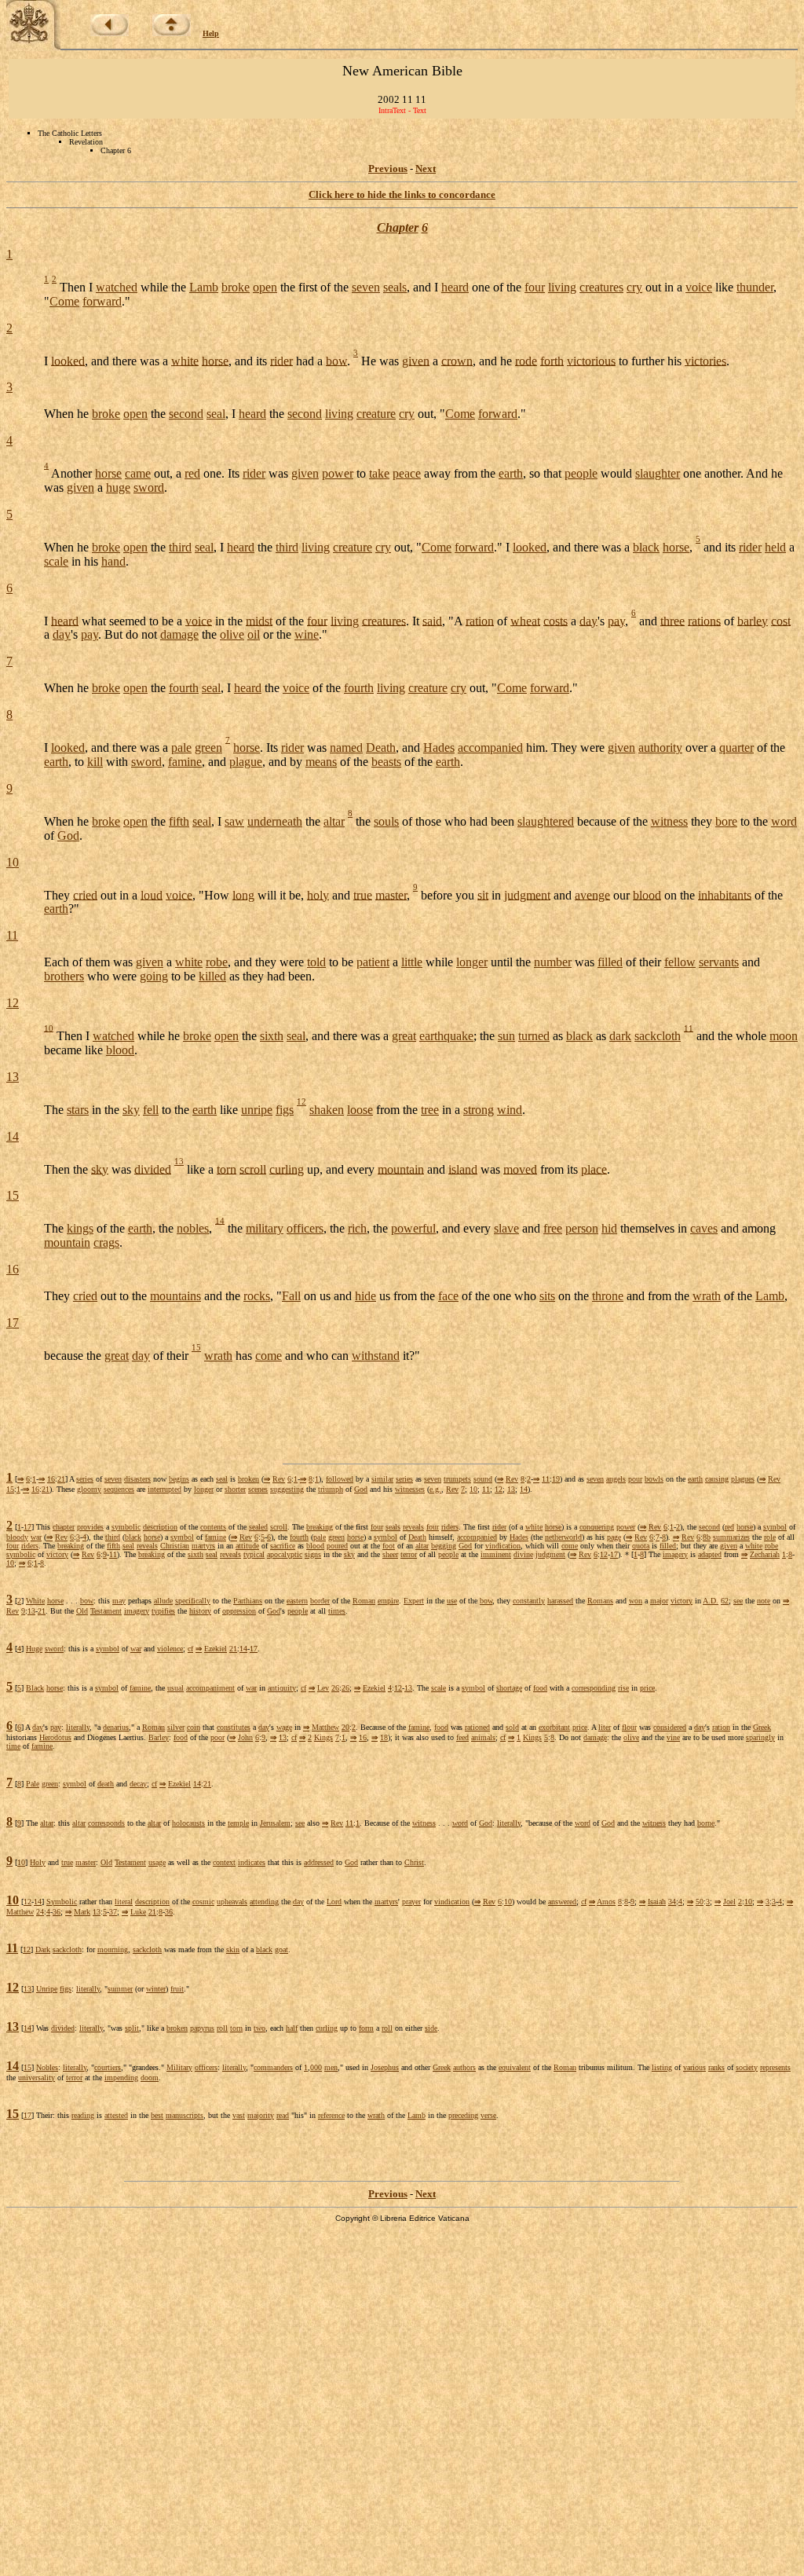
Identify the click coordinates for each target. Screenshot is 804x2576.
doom (150, 2078)
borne (706, 1823)
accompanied (490, 748)
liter (605, 1727)
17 (13, 1323)
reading (83, 2115)
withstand (376, 1356)
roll (222, 2028)
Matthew (325, 1727)
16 (13, 1269)
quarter (736, 748)
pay (616, 620)
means (321, 762)
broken (249, 1479)
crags (106, 1242)
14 (13, 1136)
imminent (496, 1554)
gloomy (89, 1489)
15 (13, 1195)
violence (170, 1649)
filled (610, 962)
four (535, 287)
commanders (273, 2067)
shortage (509, 1688)
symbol (775, 1527)
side (431, 2028)
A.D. (711, 1601)
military (265, 1228)
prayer (411, 1902)
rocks (257, 1296)
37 (113, 1912)
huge (118, 487)
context (224, 1862)
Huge (34, 1649)
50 (700, 1902)
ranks (716, 2067)
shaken (327, 1110)
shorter (235, 1489)
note (764, 1601)
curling (287, 1169)
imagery (675, 1554)
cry (634, 287)
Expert (414, 1601)
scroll (253, 1169)
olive (232, 634)
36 (57, 1912)
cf (190, 1649)
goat (281, 1949)
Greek (762, 1727)
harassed (560, 1601)
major (659, 1601)
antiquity (282, 1688)
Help (211, 33)
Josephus (385, 2067)
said (432, 620)
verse (488, 2115)
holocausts (188, 1823)
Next (426, 169)
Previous (388, 169)
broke (236, 287)
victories (705, 360)
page (614, 1537)
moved (520, 1169)
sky (131, 1110)
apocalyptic (285, 1554)
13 (13, 1077)
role (770, 1537)
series (85, 1479)
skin (233, 1949)
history (200, 1611)
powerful (413, 1228)
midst (259, 620)
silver (176, 1727)
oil (254, 634)
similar (382, 1479)
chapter (64, 1527)
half (292, 2028)
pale (181, 748)
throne (608, 1296)
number (553, 962)
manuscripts (185, 2115)
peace (407, 473)
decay (138, 1784)
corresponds (106, 1823)
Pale (33, 1784)
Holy (38, 1862)
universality (37, 2078)
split (132, 2028)
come (269, 1356)
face (448, 1296)
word (784, 821)
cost (781, 620)
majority (261, 2115)
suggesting (287, 1489)
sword (149, 487)
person (582, 1228)
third (180, 547)
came (138, 473)
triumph (331, 1489)
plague (246, 762)
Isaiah (657, 1902)
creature (376, 414)
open (265, 287)
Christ (414, 1862)
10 (13, 862)
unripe (257, 1110)
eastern (297, 1601)
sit (483, 894)
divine (523, 1554)
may (119, 1601)
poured (337, 1546)
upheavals (232, 1902)
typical (254, 1554)
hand (113, 561)
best (157, 2115)
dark (620, 1036)
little (412, 962)
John (245, 1737)
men (331, 2067)
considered (670, 1727)
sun (506, 1036)
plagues (743, 1479)
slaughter (658, 473)
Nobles (47, 2067)
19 (556, 1479)
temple (238, 1823)
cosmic (203, 1902)
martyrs (203, 1546)
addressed (319, 1862)
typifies (163, 1611)
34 (672, 1902)
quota (641, 1546)
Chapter (398, 227)
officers (305, 1228)
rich (357, 1228)
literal (124, 1902)
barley (753, 620)
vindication (503, 1546)
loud (152, 894)
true (363, 894)
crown (457, 360)
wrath (707, 1296)
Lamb (204, 287)
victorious (591, 360)
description (160, 1527)
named (346, 748)
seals (395, 287)
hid (609, 1228)
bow (336, 360)
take (379, 473)
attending (264, 1902)
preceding (463, 2115)
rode (526, 360)
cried (85, 894)
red (192, 473)
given (416, 360)
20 (345, 1727)
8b (707, 1537)
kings (80, 1228)
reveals (413, 1527)
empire (388, 1601)
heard (455, 287)
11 (12, 935)
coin (194, 1727)
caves (704, 1228)
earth (511, 473)
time (13, 1746)
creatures (601, 287)
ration (480, 620)
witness (669, 821)
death (106, 1784)
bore (726, 821)
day (588, 620)
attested (116, 2115)
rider (281, 360)
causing (717, 1479)
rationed (477, 1727)
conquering (597, 1527)
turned (534, 1036)
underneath (275, 821)
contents (213, 1527)
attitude (247, 1546)
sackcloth (658, 1036)
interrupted (164, 1489)
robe (217, 962)
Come (64, 301)
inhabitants (725, 894)
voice (699, 287)
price (647, 1688)
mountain (401, 1169)
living (562, 287)
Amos (606, 1902)
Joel (729, 1902)
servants (719, 962)
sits (547, 1296)
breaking (320, 1527)
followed (340, 1479)
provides (90, 1527)
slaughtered (546, 821)
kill (95, 762)
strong (479, 1110)
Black (35, 1688)
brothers (64, 976)
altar (334, 821)
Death (381, 748)
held (775, 547)
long (243, 894)
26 (335, 1688)
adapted (710, 1554)
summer (120, 1989)
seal (216, 414)
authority (660, 748)
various (694, 2067)
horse (215, 360)
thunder (755, 287)
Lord (334, 1902)
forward (102, 301)
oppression (239, 1611)
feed (462, 1737)
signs (313, 1554)
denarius (116, 1727)
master (391, 894)
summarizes (731, 1537)
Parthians (248, 1601)
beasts (386, 762)
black (646, 547)
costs (555, 620)
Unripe (47, 1989)
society (747, 2067)
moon (784, 1036)
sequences (119, 1489)
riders (450, 1527)
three (672, 620)
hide (365, 1296)
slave (506, 1228)
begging (444, 1546)
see (738, 1601)
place (594, 1169)
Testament (106, 1611)
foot (389, 1546)
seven (366, 287)
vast (239, 2115)
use (452, 1601)
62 (725, 1601)
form (366, 2028)
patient (373, 962)
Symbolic (62, 1902)
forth (552, 360)
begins (179, 1479)
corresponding (594, 1688)
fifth (179, 821)
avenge (592, 894)
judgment (527, 894)
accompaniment (210, 1688)
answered (562, 1902)
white (185, 360)
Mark (82, 1912)
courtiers (108, 2067)
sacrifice (283, 1546)
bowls (654, 1479)
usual (175, 1688)
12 (13, 1003)
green (208, 748)
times (337, 1611)
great (404, 1036)
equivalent (515, 2067)
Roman (364, 1601)
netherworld (563, 1537)
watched (117, 287)
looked (68, 360)
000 (316, 2067)
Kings (323, 1737)
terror (409, 1554)
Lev (323, 1688)
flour (629, 1727)
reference (331, 2115)
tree (430, 1110)
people (581, 473)
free (553, 1228)
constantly (529, 1601)
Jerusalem (275, 1823)
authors (464, 2067)
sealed (258, 1527)
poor (217, 1737)
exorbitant (554, 1727)
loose (360, 1110)
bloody (17, 1537)
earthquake (446, 1036)
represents (775, 2067)
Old (82, 1611)
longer (472, 962)
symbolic (126, 1527)
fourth (184, 688)
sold (512, 1727)
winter (156, 1989)
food (540, 1688)
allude (163, 1601)
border (320, 1601)
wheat (525, 620)
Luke (138, 1912)
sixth (272, 1036)
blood (647, 894)
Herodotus (55, 1737)
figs (285, 1110)
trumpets (457, 1479)
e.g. (435, 1489)
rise (623, 1688)
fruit (177, 1989)
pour (635, 1479)
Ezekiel (216, 1649)
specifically (193, 1601)
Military (179, 2067)
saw (234, 821)
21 (61, 1479)
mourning (113, 1949)
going (154, 976)
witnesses (410, 1489)
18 (384, 1737)
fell (151, 1110)
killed (212, 976)
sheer (390, 1554)
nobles (193, 1228)
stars (78, 1110)
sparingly (760, 1737)
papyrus (202, 2028)
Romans (600, 1601)
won (636, 1601)
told (316, 962)
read (283, 2115)
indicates (252, 1862)
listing (662, 2067)
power (338, 473)
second (186, 414)
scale (56, 561)
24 (40, 1912)
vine (673, 1737)
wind (510, 1110)
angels (616, 1479)
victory (57, 1554)
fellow (680, 962)
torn (227, 1169)
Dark (43, 1949)
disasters (137, 1479)
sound (483, 1479)
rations (704, 620)
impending (121, 2078)
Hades (439, 748)
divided (153, 1169)
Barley (159, 1737)
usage (157, 1862)
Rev (279, 1479)
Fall (291, 1296)
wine (307, 634)
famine (185, 762)
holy (318, 894)
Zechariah (765, 1554)
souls (386, 821)
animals (483, 1737)
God (68, 835)
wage (284, 1727)
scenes (258, 1489)
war (36, 1537)
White (35, 1601)
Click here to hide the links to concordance (402, 194)
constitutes (234, 1727)
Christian (175, 1546)
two (259, 2028)
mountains (175, 1296)
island (463, 1169)
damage (179, 634)
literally (78, 1727)
